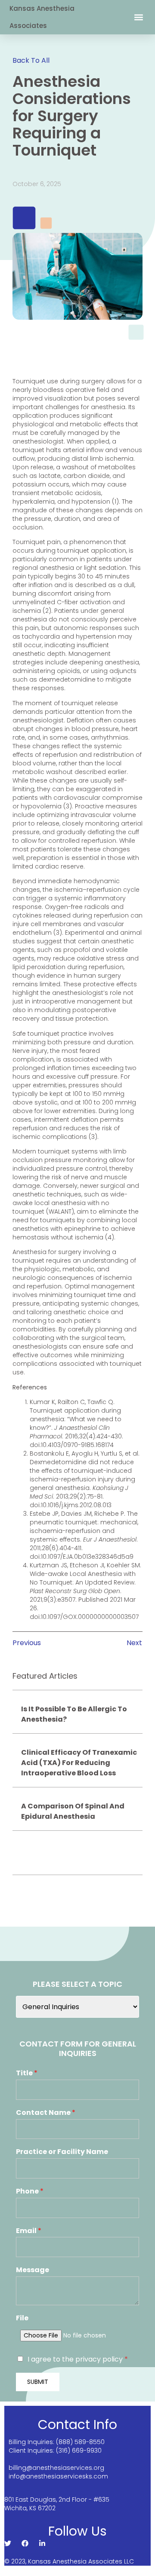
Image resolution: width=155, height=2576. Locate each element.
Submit (38, 2382)
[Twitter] (8, 2543)
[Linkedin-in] (42, 2543)
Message (33, 2270)
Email (29, 2231)
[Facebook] (25, 2543)
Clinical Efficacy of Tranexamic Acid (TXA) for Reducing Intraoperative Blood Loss (79, 1763)
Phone (30, 2192)
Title (27, 2073)
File (22, 2318)
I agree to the (78, 2359)
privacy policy (100, 2359)
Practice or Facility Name (62, 2152)
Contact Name (46, 2113)
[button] (138, 17)
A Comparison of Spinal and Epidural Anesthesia (73, 1811)
